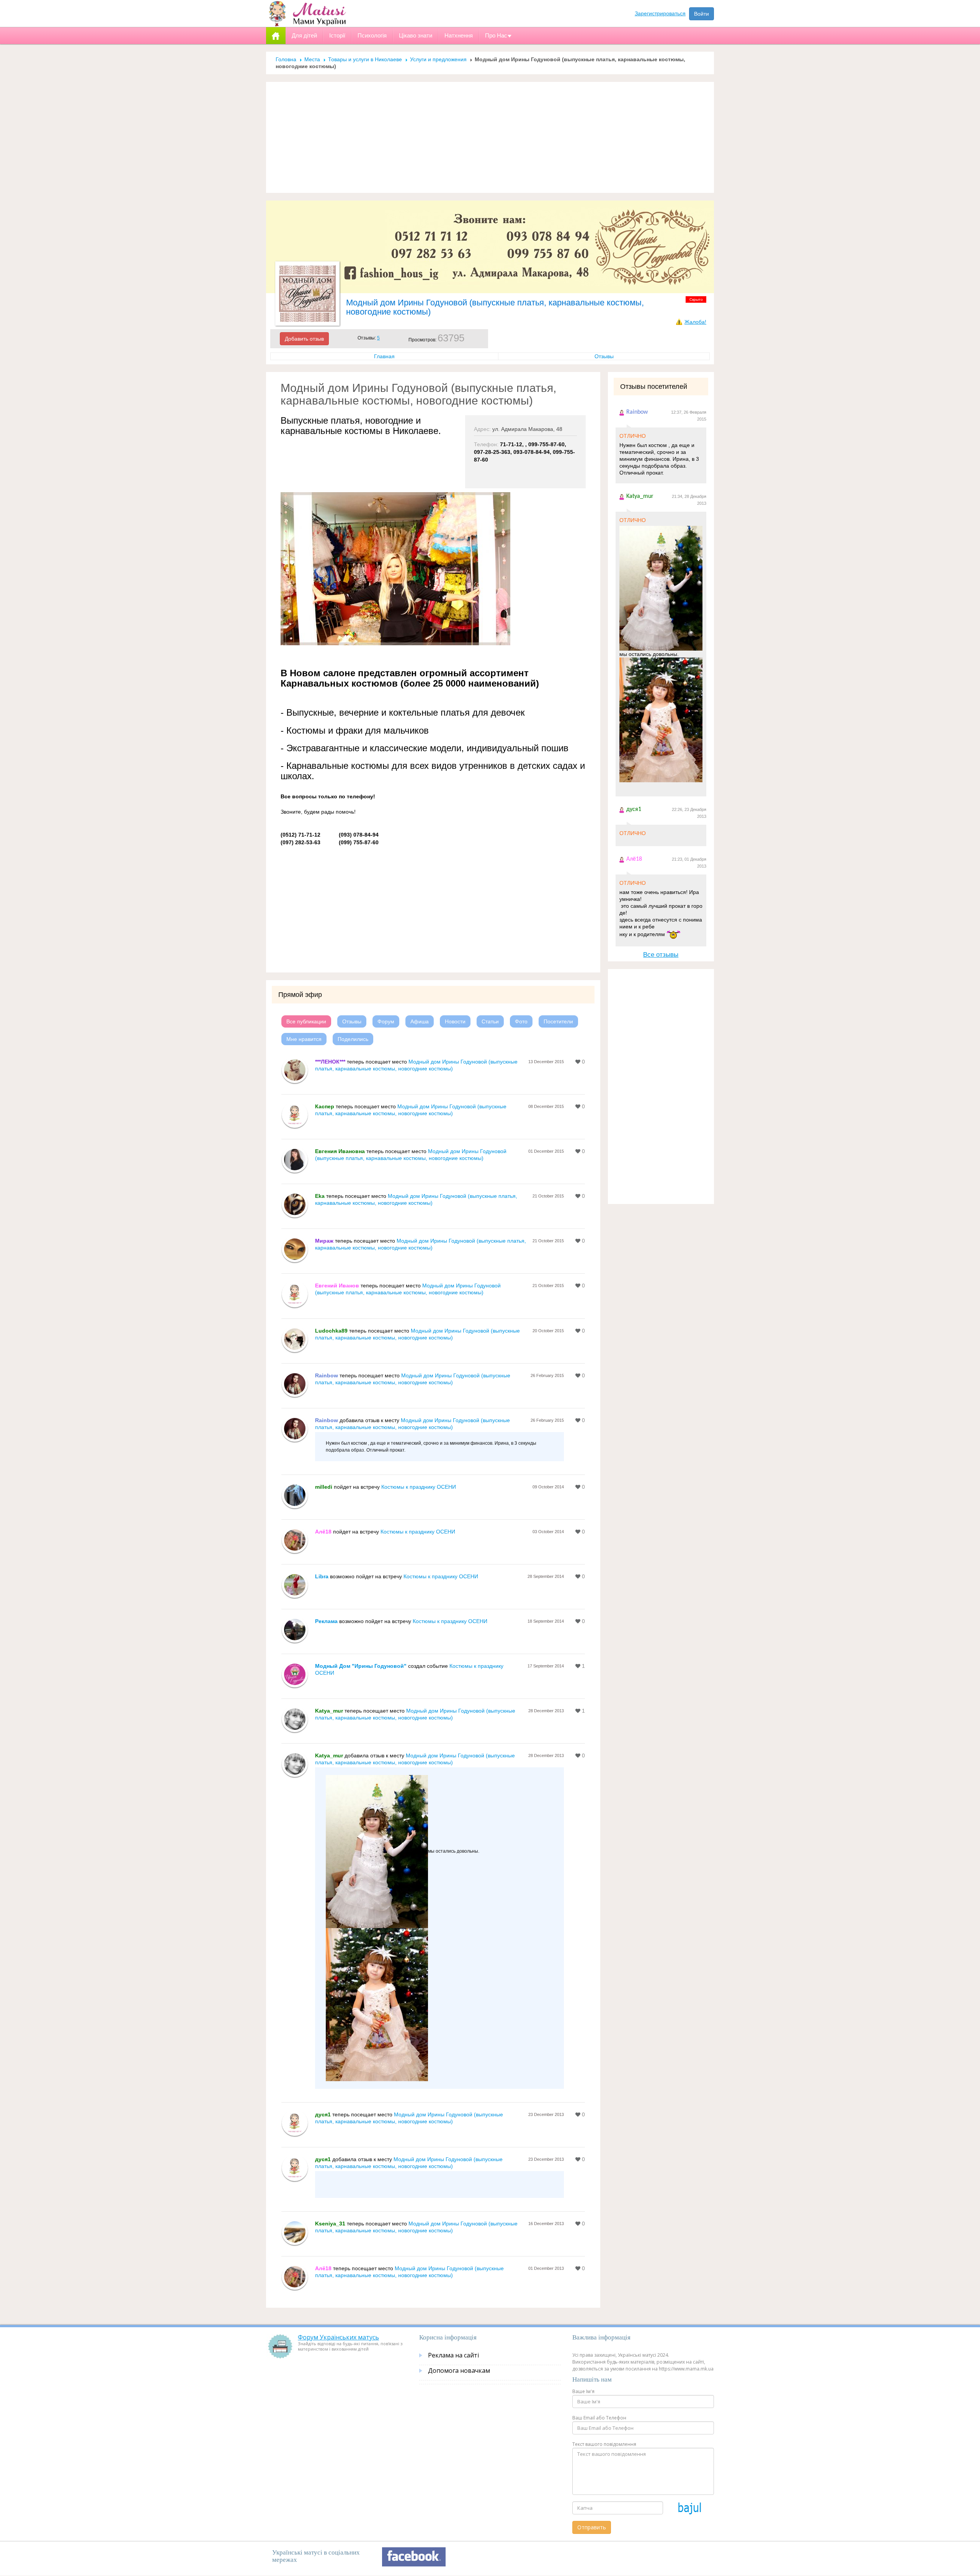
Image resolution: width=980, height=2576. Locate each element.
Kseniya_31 (330, 2224)
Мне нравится (304, 1039)
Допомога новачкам (459, 2370)
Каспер (325, 1106)
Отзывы (604, 356)
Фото (521, 1021)
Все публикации (306, 1021)
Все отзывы (661, 955)
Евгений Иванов (337, 1286)
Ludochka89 (332, 1331)
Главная (384, 356)
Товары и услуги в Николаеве (365, 59)
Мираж (324, 1241)
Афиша (420, 1021)
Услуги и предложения (438, 59)
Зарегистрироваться (660, 13)
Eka (320, 1196)
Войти (702, 14)
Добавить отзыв (304, 339)
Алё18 (323, 1532)
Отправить (592, 2527)
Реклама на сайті (453, 2355)
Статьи (490, 1021)
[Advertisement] (490, 137)
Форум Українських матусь (338, 2337)
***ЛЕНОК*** (330, 1062)
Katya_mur (329, 1711)
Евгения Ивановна (340, 1151)
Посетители (558, 1021)
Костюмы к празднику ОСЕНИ (419, 1487)
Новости (455, 1021)
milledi (324, 1487)
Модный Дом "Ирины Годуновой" (361, 1666)
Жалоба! (695, 322)
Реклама (326, 1621)
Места (312, 59)
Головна (286, 59)
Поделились (353, 1039)
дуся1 (323, 2114)
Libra (322, 1576)
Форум (386, 1021)
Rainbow (327, 1375)
